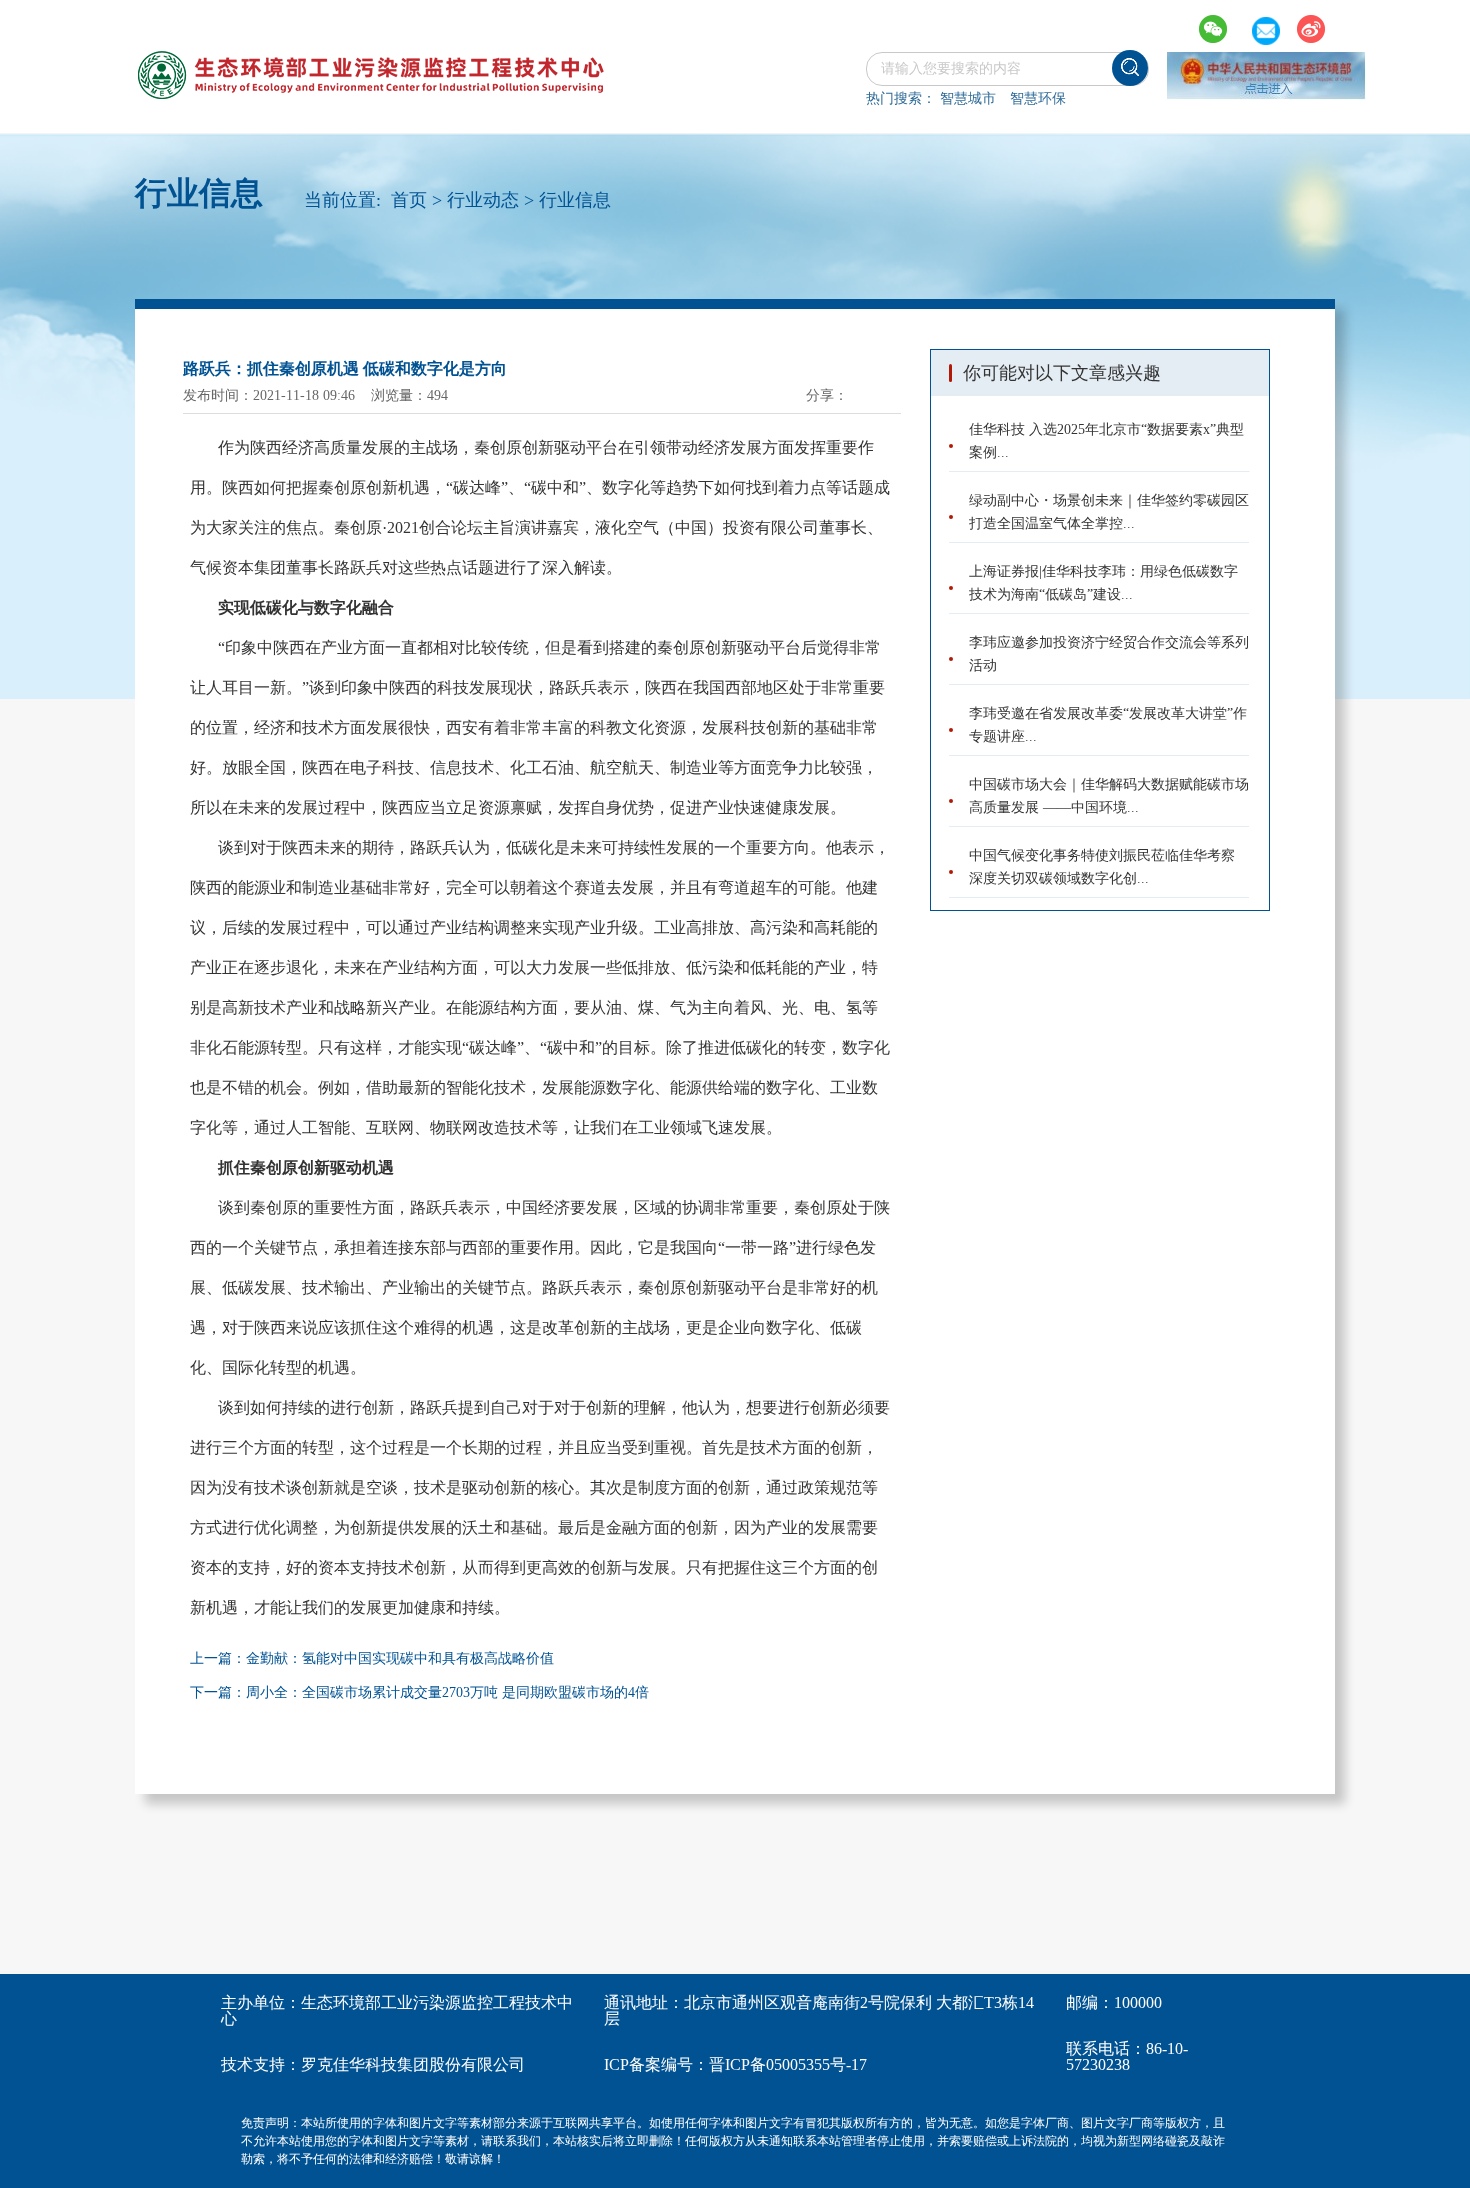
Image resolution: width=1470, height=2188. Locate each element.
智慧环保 (1038, 98)
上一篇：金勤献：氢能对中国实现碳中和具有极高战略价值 (372, 1658)
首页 (409, 200)
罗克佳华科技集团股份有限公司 (413, 2064)
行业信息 (575, 200)
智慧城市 (968, 98)
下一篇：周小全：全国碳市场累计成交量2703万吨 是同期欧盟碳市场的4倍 (419, 1692)
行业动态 (483, 200)
